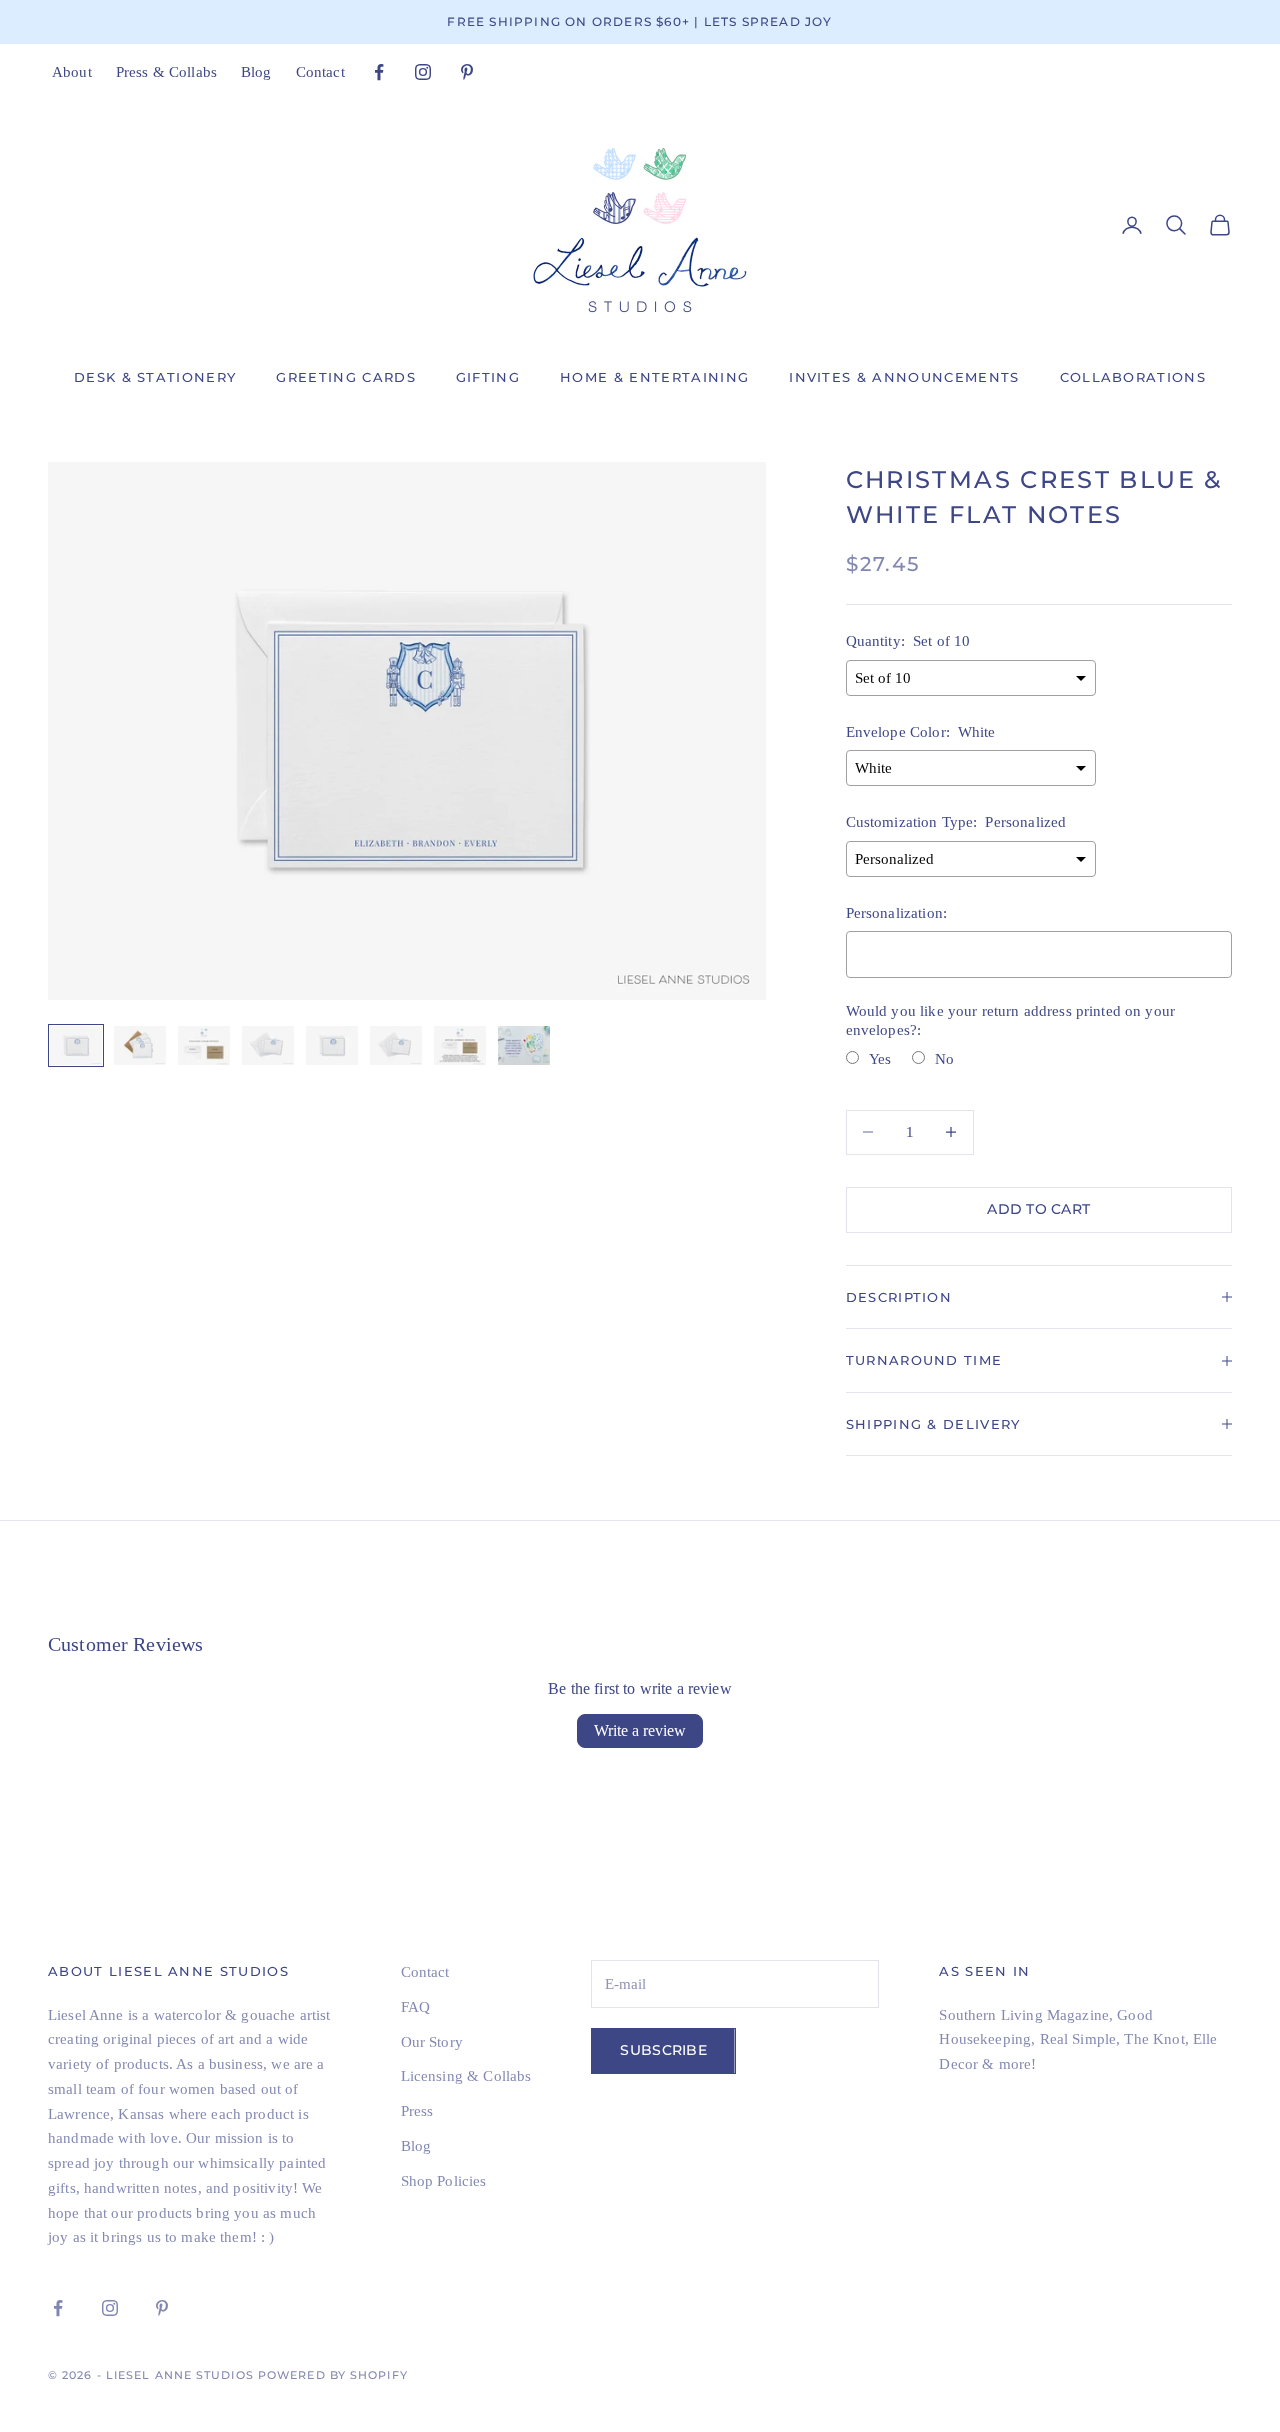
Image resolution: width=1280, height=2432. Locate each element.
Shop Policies (444, 2181)
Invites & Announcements (904, 377)
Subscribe (663, 2050)
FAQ (415, 2007)
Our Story (432, 2042)
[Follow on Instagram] (423, 72)
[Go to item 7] (460, 1045)
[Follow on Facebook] (379, 72)
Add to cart (1038, 1209)
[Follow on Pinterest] (467, 72)
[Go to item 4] (268, 1045)
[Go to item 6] (396, 1045)
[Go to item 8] (524, 1045)
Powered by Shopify (333, 2375)
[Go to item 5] (332, 1045)
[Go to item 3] (204, 1045)
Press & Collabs (166, 72)
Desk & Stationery (155, 377)
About (72, 72)
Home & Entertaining (654, 377)
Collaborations (1133, 377)
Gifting (488, 377)
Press (417, 2111)
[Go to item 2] (140, 1045)
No (944, 1059)
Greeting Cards (345, 377)
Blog (256, 72)
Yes (880, 1059)
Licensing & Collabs (466, 2076)
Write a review (640, 1730)
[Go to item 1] (76, 1045)
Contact (320, 72)
